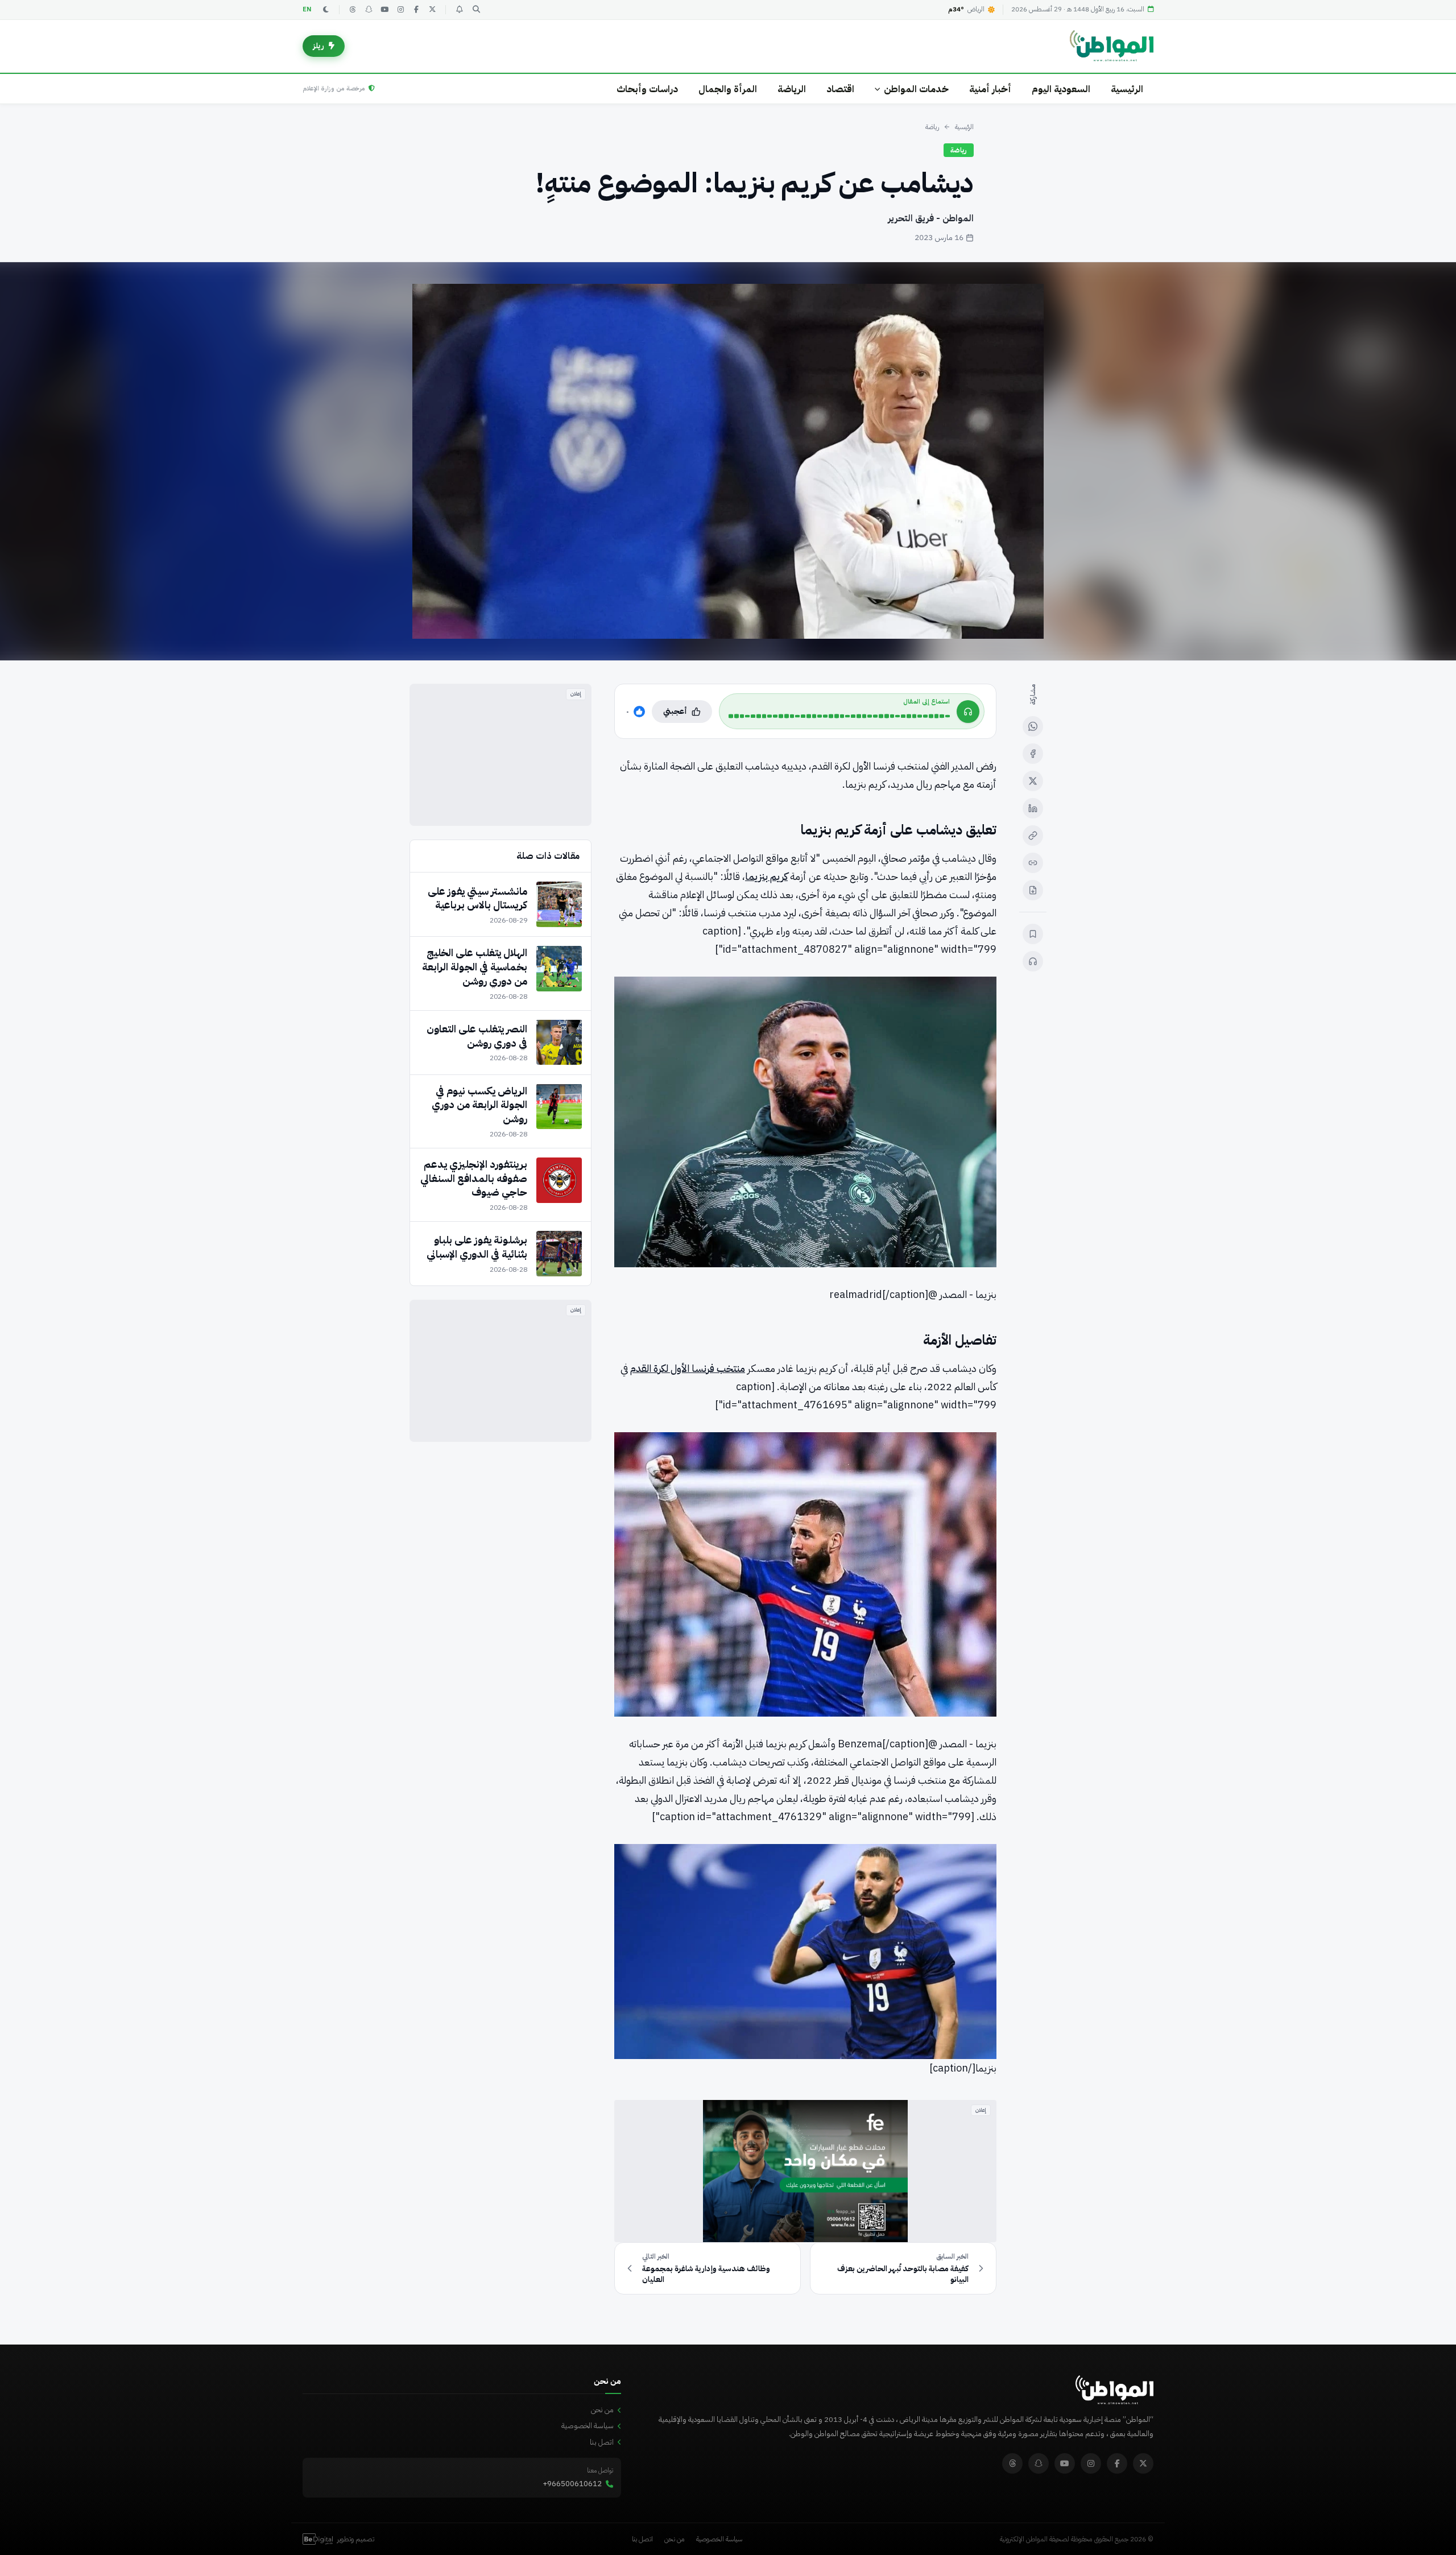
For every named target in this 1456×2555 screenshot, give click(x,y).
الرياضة (792, 89)
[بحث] (476, 10)
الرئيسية (1127, 89)
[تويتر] (432, 10)
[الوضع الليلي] (326, 10)
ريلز (318, 46)
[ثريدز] (353, 10)
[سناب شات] (369, 10)
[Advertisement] (500, 755)
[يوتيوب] (384, 10)
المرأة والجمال (728, 89)
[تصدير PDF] (1033, 890)
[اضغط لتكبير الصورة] (728, 461)
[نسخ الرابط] (1033, 836)
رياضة (932, 127)
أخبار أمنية (990, 89)
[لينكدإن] (1033, 808)
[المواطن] (1112, 46)
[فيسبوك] (416, 10)
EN (307, 9)
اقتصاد (840, 89)
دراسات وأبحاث (647, 89)
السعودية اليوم (1061, 89)
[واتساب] (1033, 726)
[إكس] (1033, 781)
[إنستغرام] (400, 10)
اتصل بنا (602, 2442)
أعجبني (675, 711)
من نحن (602, 2410)
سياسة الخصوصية (588, 2426)
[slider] (839, 716)
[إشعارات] (459, 10)
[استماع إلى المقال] (1033, 961)
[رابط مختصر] (1033, 863)
